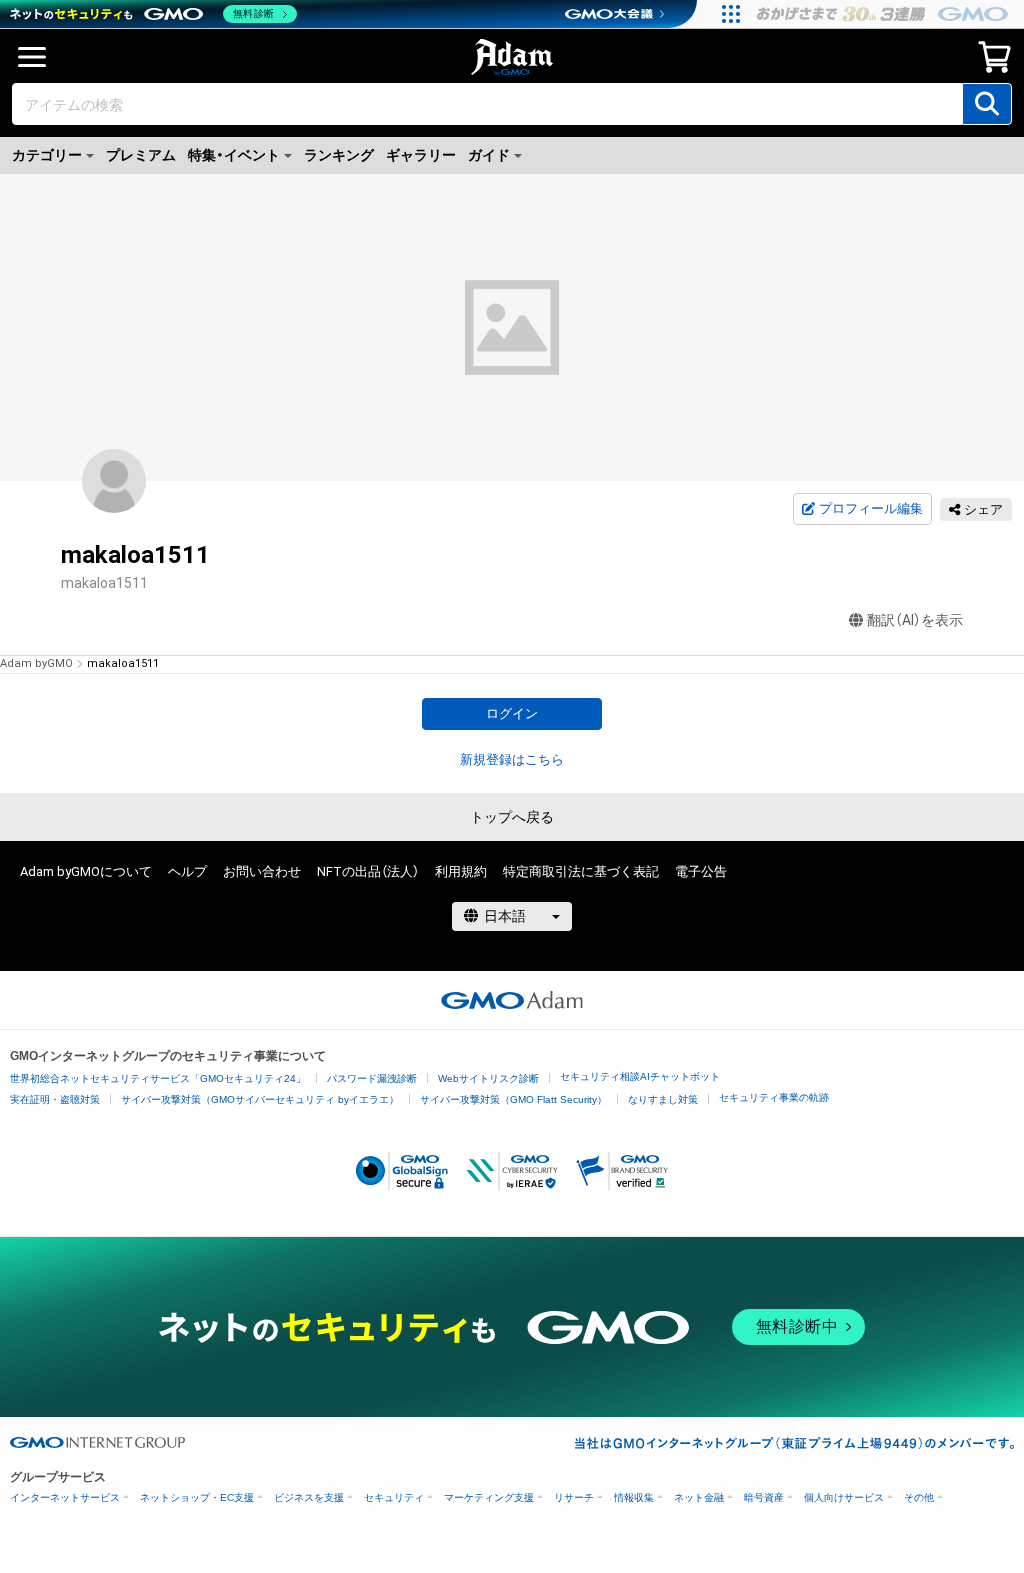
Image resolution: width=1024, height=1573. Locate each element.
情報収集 (634, 1497)
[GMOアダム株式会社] (512, 1000)
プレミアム (141, 155)
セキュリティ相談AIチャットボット (640, 1076)
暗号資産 (764, 1497)
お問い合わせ (262, 871)
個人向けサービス (844, 1497)
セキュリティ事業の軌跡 (774, 1097)
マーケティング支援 (489, 1497)
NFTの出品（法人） (368, 871)
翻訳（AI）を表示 (915, 620)
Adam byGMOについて (86, 871)
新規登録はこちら (512, 759)
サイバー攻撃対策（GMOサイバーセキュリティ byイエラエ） (260, 1099)
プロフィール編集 (871, 508)
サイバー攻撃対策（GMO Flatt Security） (513, 1099)
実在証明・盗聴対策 (55, 1099)
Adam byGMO (36, 663)
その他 (919, 1497)
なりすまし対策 (663, 1099)
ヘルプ (187, 871)
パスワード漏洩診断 (372, 1078)
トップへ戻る (512, 817)
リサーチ (574, 1497)
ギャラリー (421, 155)
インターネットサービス (65, 1497)
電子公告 (701, 871)
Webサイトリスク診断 (488, 1078)
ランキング (339, 155)
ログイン (512, 713)
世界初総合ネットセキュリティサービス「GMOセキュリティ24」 (158, 1078)
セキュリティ (394, 1497)
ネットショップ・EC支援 (197, 1497)
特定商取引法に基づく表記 (581, 871)
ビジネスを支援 (309, 1497)
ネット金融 (699, 1497)
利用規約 (461, 871)
